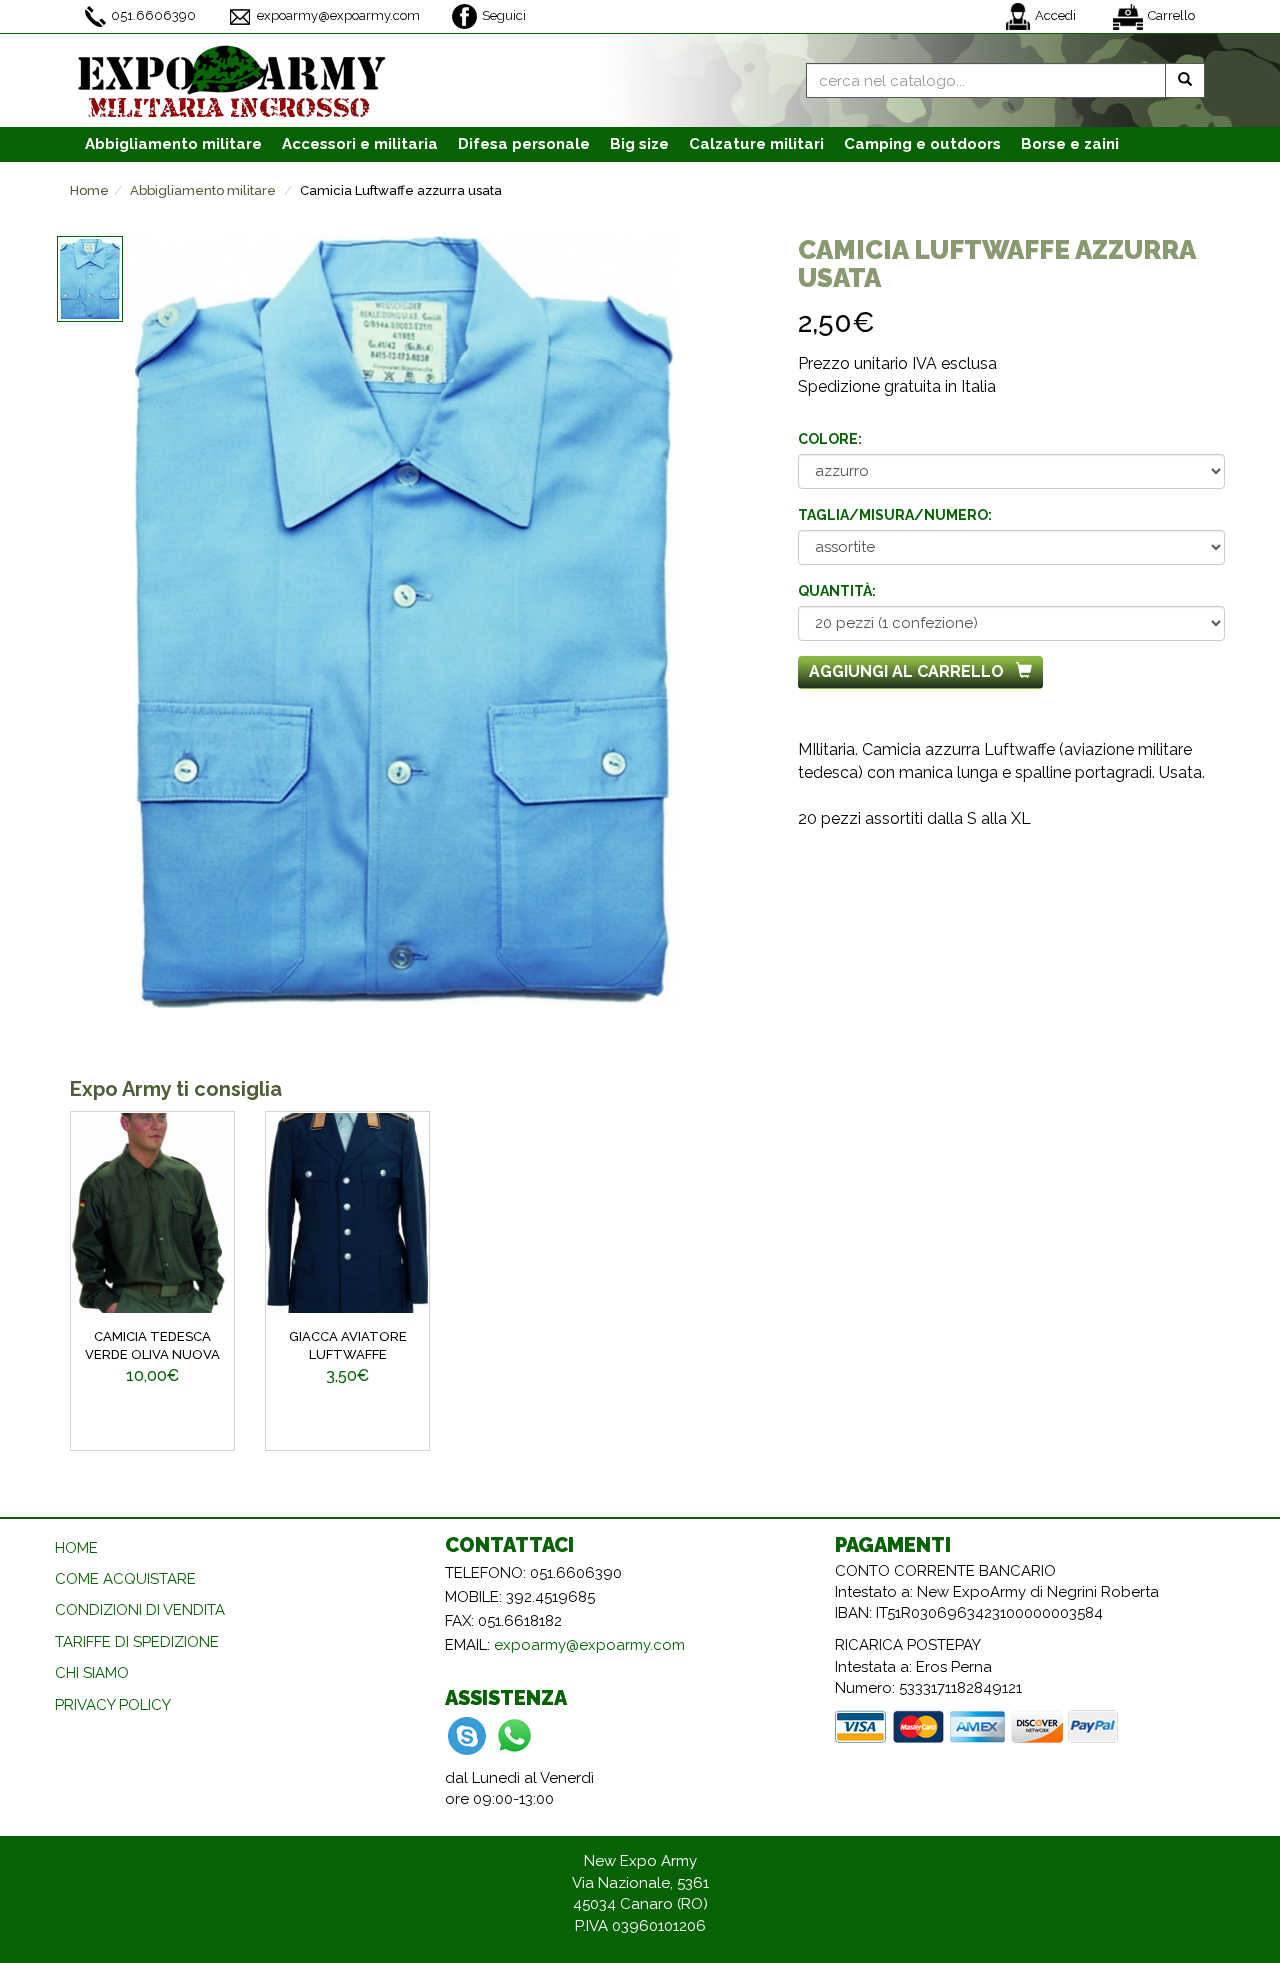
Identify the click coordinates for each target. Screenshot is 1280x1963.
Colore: (830, 439)
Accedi (1055, 15)
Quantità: (837, 591)
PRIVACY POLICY (113, 1705)
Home (89, 190)
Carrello (1171, 15)
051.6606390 (153, 15)
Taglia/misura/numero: (895, 515)
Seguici (504, 15)
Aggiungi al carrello (906, 671)
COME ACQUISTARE (125, 1579)
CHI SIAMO (92, 1673)
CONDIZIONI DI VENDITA (140, 1610)
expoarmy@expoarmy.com (338, 15)
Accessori (360, 144)
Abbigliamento (173, 144)
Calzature (756, 144)
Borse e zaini (1070, 144)
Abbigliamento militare (203, 190)
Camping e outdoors (922, 144)
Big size (639, 144)
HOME (76, 1548)
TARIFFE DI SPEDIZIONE (137, 1642)
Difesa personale (524, 144)
